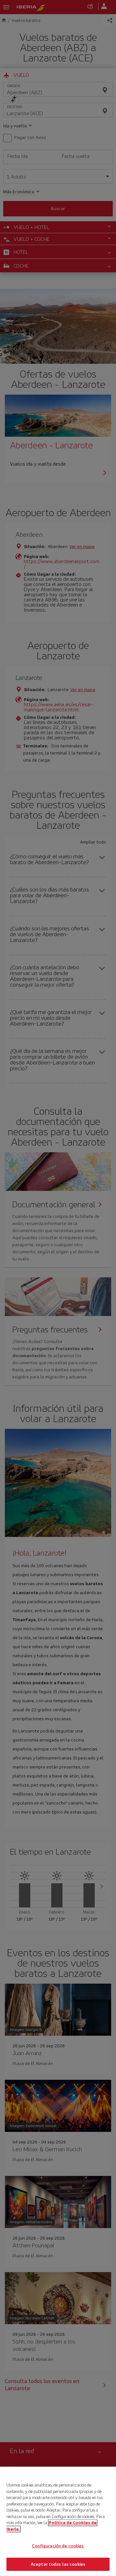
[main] (58, 2521)
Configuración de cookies (58, 2546)
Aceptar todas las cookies (58, 2564)
